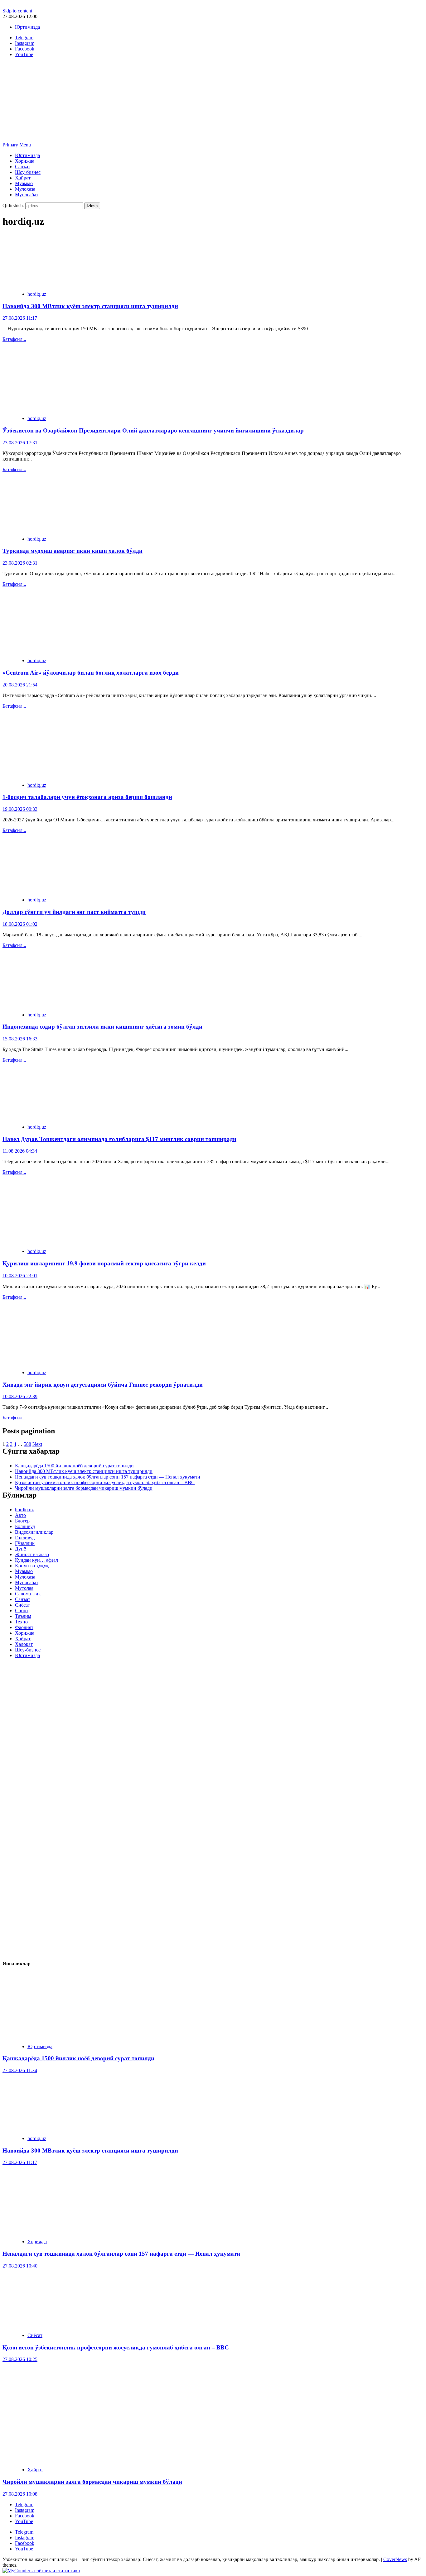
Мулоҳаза (25, 189)
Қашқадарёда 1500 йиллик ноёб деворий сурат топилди (74, 1466)
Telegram (24, 2504)
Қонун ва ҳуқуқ (32, 1566)
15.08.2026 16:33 (20, 1039)
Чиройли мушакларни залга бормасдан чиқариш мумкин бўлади (84, 1488)
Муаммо (24, 183)
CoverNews (395, 2559)
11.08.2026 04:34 (20, 1151)
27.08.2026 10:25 (20, 2359)
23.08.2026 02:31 (20, 563)
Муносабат (27, 195)
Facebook (25, 2516)
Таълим (23, 1616)
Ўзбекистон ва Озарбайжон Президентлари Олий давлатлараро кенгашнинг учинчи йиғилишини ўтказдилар (153, 430)
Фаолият (24, 1627)
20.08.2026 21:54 (20, 685)
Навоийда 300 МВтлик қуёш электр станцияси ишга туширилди (90, 306)
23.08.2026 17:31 (20, 443)
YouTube (24, 2521)
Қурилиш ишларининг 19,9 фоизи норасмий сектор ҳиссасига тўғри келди (104, 1263)
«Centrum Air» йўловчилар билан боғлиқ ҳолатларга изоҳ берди (91, 673)
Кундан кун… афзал (36, 1560)
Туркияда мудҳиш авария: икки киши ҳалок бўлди (73, 551)
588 (27, 1444)
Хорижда (25, 161)
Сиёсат (22, 1605)
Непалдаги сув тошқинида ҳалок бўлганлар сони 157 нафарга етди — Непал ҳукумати (108, 1477)
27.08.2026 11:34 (20, 2070)
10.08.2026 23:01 (20, 1276)
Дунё (20, 1549)
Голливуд (25, 1538)
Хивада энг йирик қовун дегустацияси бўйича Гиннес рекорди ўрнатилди (103, 1385)
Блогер (22, 1521)
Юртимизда (27, 27)
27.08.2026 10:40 (20, 2266)
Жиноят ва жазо (32, 1554)
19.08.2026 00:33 (20, 809)
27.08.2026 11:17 (20, 318)
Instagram (25, 2510)
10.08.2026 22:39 (20, 1396)
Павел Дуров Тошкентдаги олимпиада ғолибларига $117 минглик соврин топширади (119, 1139)
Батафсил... (14, 339)
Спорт (22, 1611)
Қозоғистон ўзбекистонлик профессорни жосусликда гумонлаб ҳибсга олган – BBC (105, 1482)
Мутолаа (24, 1588)
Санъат (23, 167)
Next (37, 1444)
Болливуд (25, 1526)
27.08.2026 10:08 (20, 2494)
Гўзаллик (25, 1543)
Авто (20, 1515)
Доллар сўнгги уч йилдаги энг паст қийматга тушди (74, 912)
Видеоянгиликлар (34, 1532)
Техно (21, 1622)
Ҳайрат (23, 178)
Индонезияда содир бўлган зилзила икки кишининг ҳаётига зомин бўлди (102, 1027)
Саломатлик (28, 1594)
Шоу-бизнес (28, 172)
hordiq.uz (37, 294)
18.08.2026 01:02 (20, 924)
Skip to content (17, 11)
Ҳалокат (24, 1644)
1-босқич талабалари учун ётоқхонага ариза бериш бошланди (87, 797)
